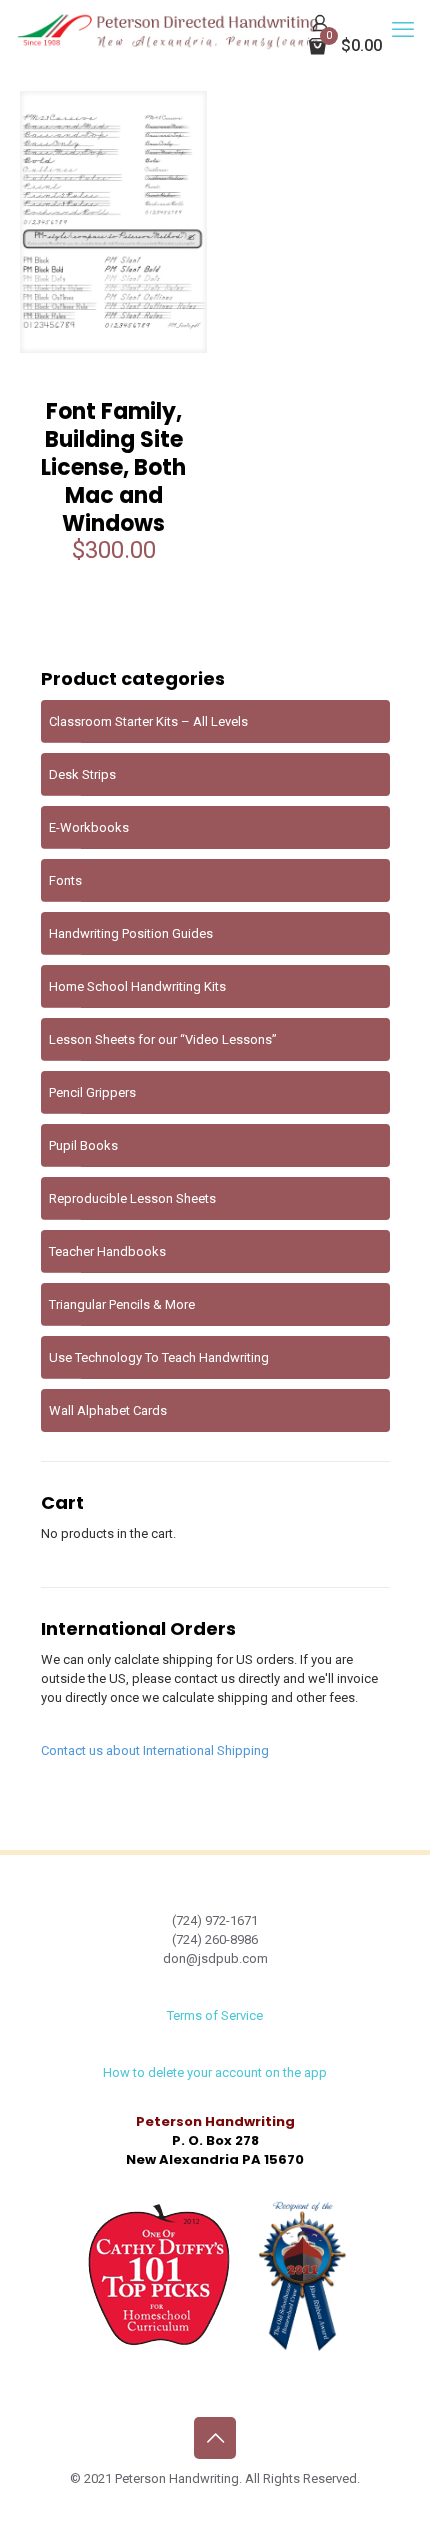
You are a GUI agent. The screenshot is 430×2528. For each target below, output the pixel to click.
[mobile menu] (403, 30)
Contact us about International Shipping (155, 1750)
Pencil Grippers (92, 1092)
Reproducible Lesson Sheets (132, 1198)
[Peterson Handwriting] (167, 30)
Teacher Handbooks (107, 1251)
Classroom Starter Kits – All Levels (148, 721)
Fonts (65, 880)
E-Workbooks (89, 827)
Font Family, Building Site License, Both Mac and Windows (113, 467)
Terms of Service (215, 2015)
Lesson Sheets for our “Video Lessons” (163, 1039)
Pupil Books (83, 1145)
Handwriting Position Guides (131, 933)
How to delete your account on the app (215, 2072)
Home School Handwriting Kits (137, 986)
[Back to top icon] (215, 2438)
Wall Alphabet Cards (108, 1410)
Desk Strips (82, 774)
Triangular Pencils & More (122, 1304)
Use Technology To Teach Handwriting (159, 1357)
